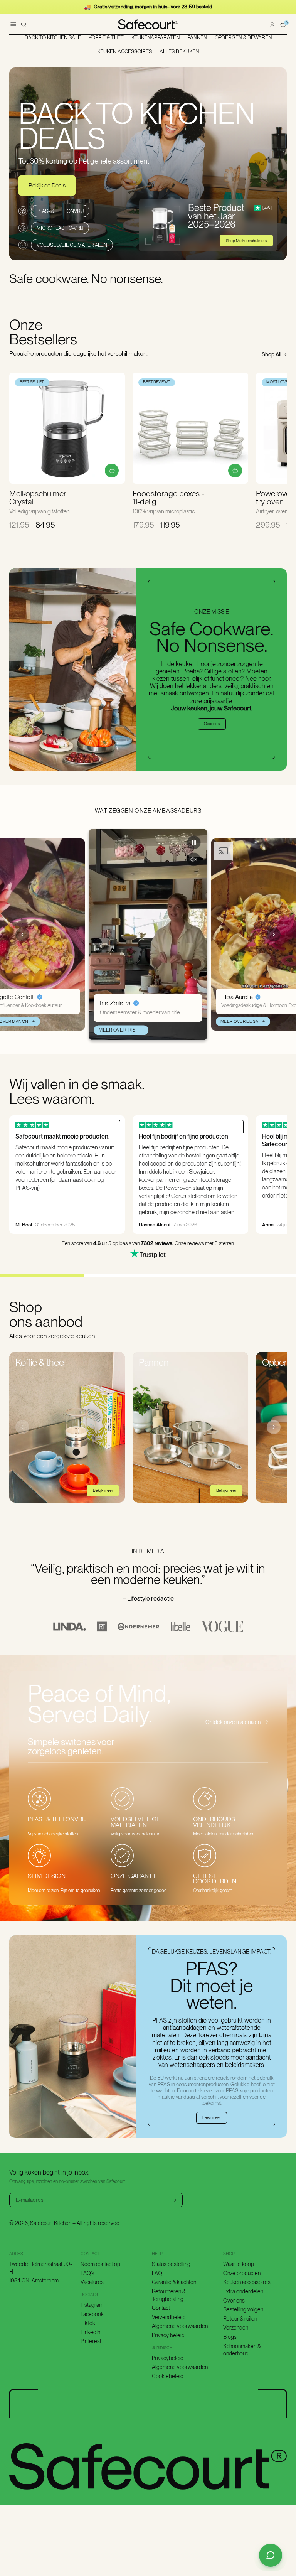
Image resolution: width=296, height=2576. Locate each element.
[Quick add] (112, 471)
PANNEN (197, 38)
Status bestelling (171, 2264)
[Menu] (13, 24)
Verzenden (236, 2328)
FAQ (157, 2273)
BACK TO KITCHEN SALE (53, 38)
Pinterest (91, 2341)
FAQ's (87, 2273)
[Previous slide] (22, 935)
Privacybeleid (168, 2358)
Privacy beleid (168, 2335)
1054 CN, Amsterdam (34, 2281)
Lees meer (212, 2118)
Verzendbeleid (169, 2317)
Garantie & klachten (174, 2282)
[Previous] (22, 1427)
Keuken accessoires (247, 2282)
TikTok (88, 2323)
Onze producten (242, 2273)
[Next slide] (274, 935)
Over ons (212, 724)
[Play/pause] (194, 843)
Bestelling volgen (243, 2309)
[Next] (274, 1427)
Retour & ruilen (240, 2319)
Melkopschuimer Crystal (38, 498)
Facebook (92, 2314)
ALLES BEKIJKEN (179, 52)
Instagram (92, 2305)
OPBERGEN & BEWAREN (243, 38)
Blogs (230, 2337)
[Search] (24, 24)
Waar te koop (239, 2264)
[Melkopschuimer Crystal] (67, 428)
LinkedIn (90, 2332)
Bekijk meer (103, 1490)
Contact (161, 2308)
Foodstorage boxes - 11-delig (168, 498)
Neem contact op (100, 2264)
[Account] (272, 24)
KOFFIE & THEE (106, 38)
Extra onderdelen (243, 2291)
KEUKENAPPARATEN (156, 38)
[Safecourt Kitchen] (148, 24)
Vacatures (92, 2282)
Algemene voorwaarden (180, 2326)
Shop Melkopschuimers (246, 241)
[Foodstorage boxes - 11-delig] (190, 428)
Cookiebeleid (168, 2376)
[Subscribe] (174, 2200)
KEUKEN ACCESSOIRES (124, 52)
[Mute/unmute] (194, 860)
